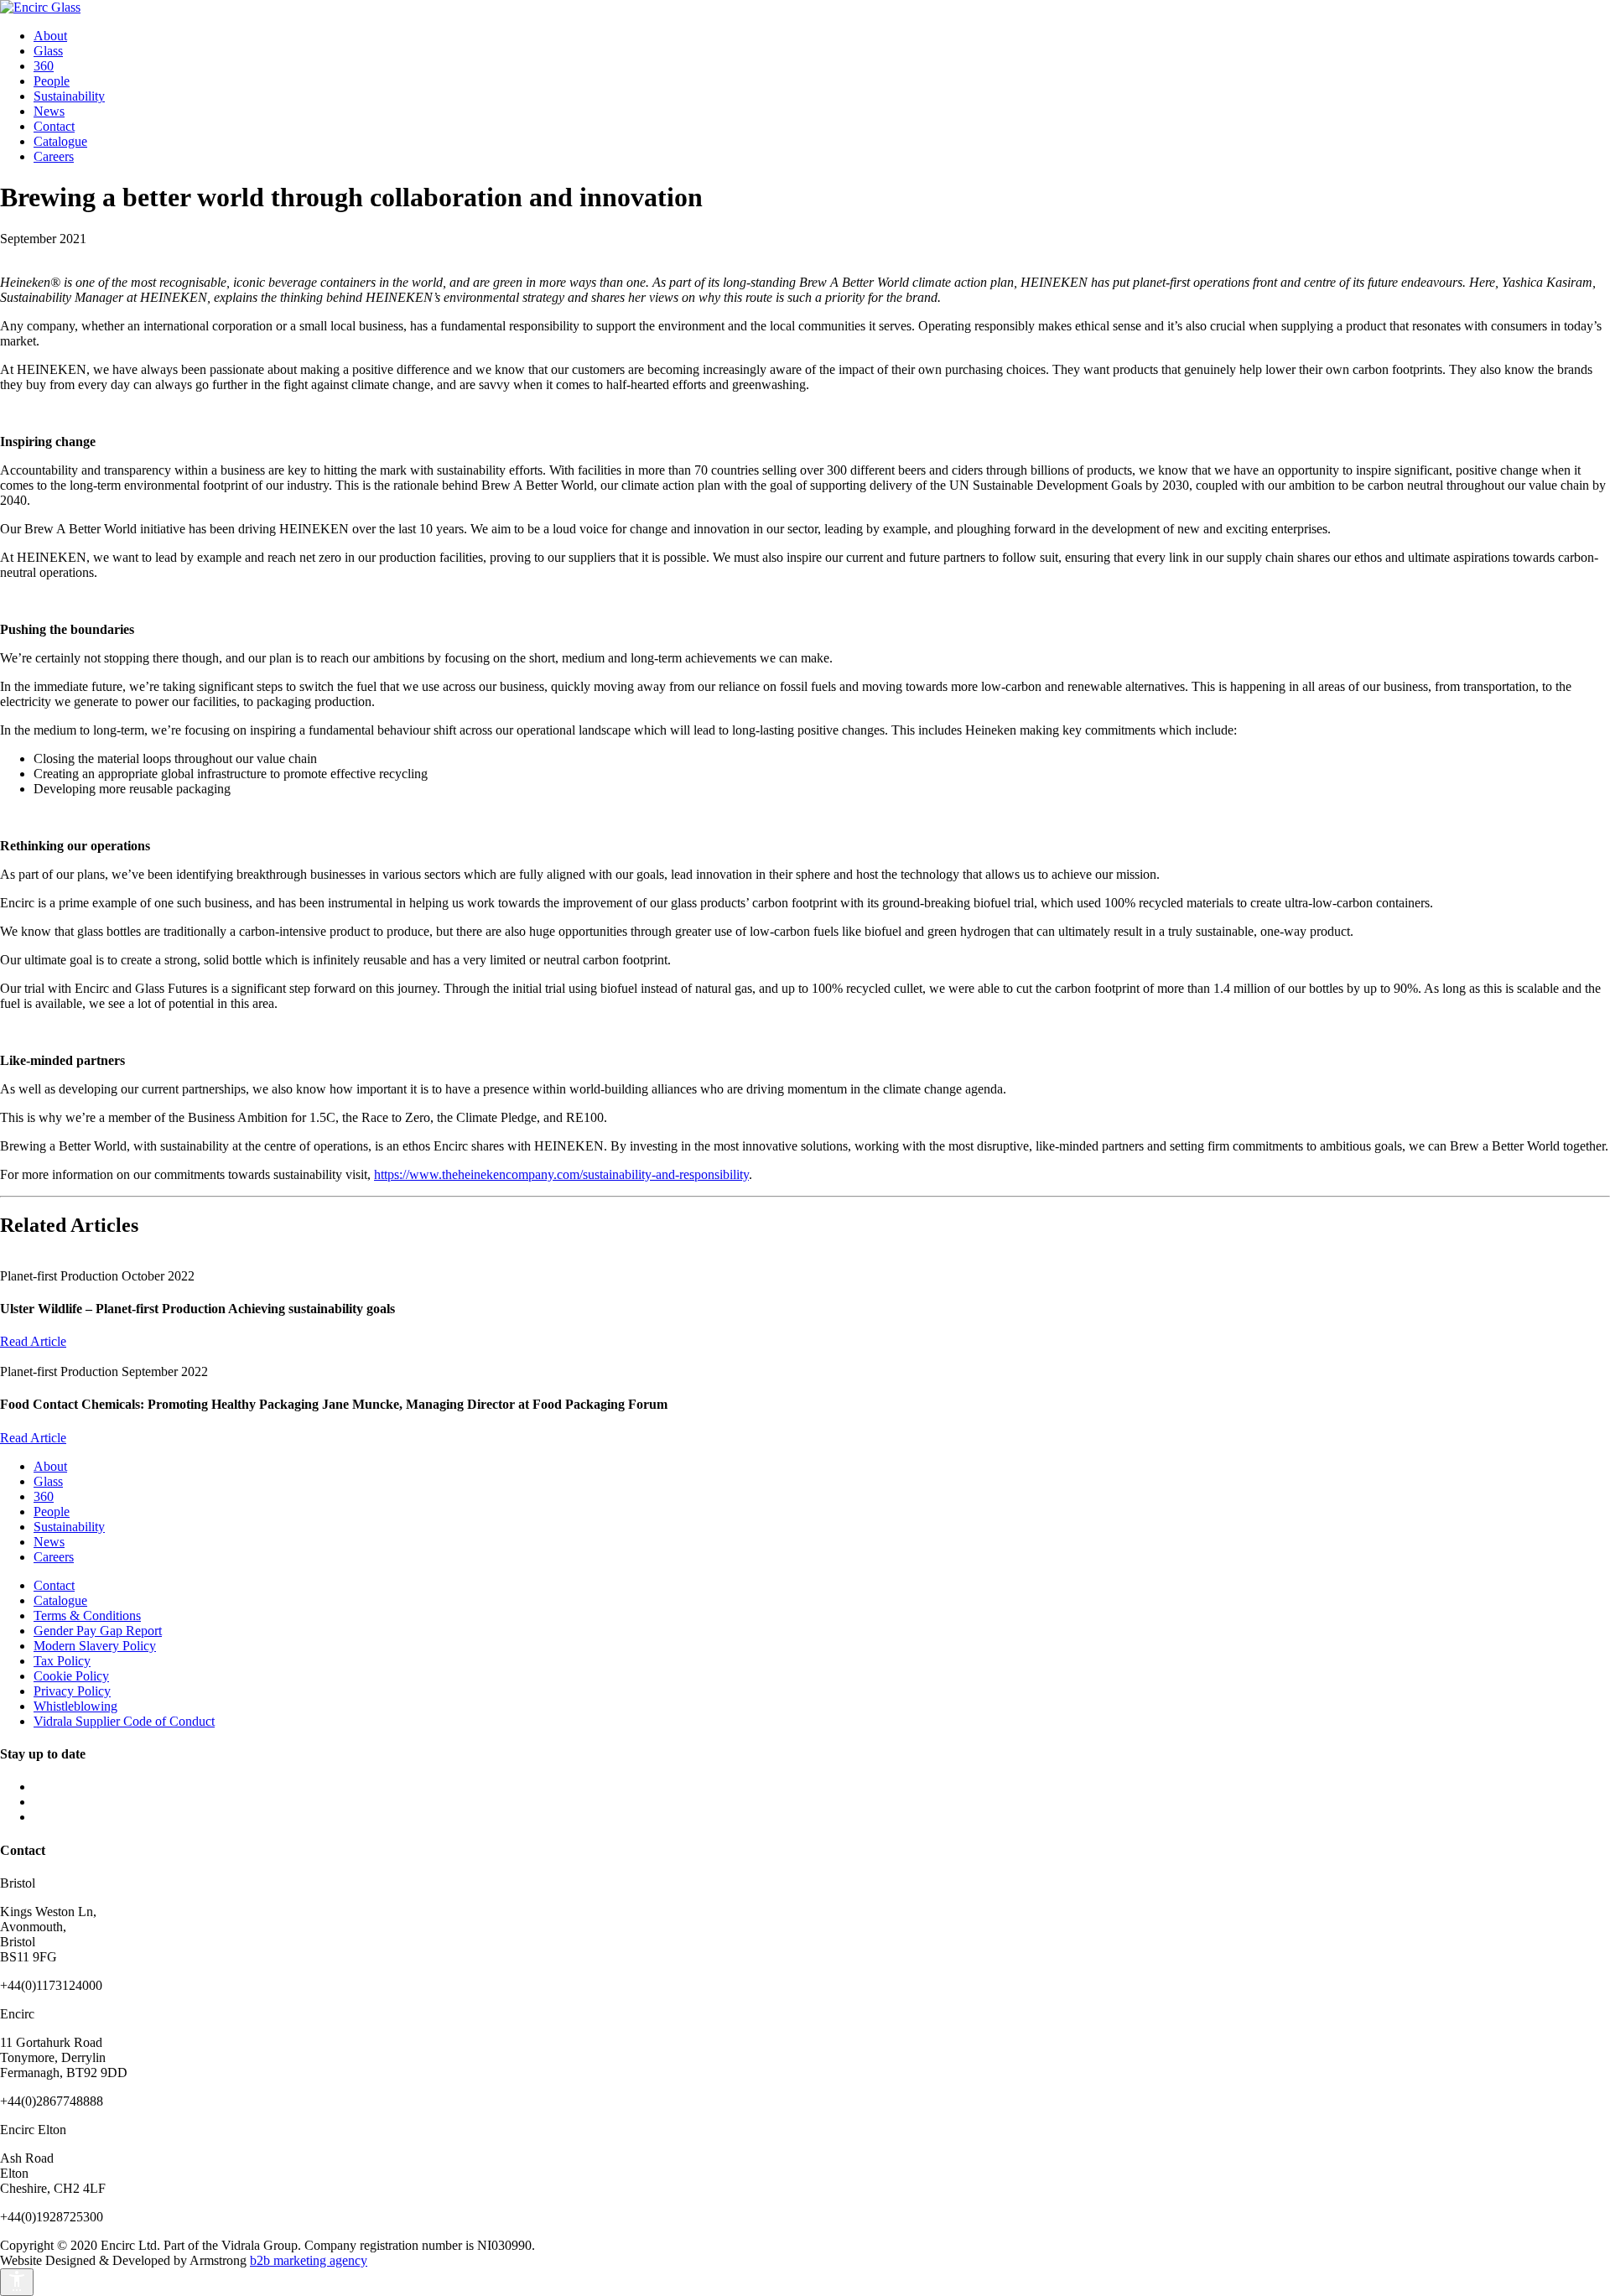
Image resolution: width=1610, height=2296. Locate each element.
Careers (54, 156)
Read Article (33, 1341)
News (49, 111)
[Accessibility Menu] (17, 2282)
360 (44, 66)
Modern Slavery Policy (95, 1646)
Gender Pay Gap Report (98, 1631)
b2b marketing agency (309, 2260)
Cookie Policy (71, 1676)
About (50, 36)
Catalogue (60, 141)
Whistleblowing (75, 1706)
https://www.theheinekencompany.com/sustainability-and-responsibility (561, 1174)
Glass (48, 51)
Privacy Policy (72, 1691)
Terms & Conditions (87, 1616)
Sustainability (69, 96)
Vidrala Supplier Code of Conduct (124, 1721)
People (52, 81)
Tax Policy (62, 1661)
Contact (54, 126)
